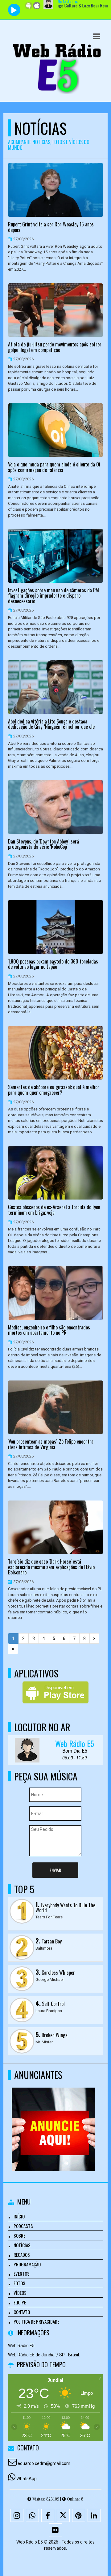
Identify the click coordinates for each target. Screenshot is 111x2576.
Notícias (22, 2245)
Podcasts (23, 2226)
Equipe (20, 2302)
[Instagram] (17, 2515)
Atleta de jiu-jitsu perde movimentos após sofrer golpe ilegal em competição (55, 347)
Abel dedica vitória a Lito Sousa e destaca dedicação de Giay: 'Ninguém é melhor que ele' (52, 724)
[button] (97, 36)
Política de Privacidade (36, 2321)
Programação (27, 2264)
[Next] (94, 1638)
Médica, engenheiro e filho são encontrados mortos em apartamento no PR (49, 1330)
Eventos (22, 2273)
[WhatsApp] (32, 2515)
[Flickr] (55, 2530)
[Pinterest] (79, 2515)
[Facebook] (48, 2515)
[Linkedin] (94, 2515)
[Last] (13, 1649)
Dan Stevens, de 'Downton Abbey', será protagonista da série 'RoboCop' (43, 844)
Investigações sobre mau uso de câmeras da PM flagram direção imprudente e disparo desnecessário (53, 596)
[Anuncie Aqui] (53, 2118)
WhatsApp (27, 2479)
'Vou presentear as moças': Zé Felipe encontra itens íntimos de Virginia (51, 1444)
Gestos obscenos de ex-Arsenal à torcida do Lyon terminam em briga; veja (54, 1210)
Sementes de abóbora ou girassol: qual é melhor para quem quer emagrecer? (54, 1090)
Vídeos (20, 2293)
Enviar (55, 1870)
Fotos (19, 2283)
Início (19, 2216)
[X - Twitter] (63, 2515)
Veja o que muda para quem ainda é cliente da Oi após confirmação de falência (54, 467)
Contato (22, 2312)
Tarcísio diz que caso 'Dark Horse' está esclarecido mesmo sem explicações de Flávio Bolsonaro (51, 1567)
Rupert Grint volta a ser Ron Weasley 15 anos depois (51, 227)
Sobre (19, 2235)
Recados (22, 2255)
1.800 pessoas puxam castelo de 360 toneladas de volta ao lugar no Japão (53, 964)
